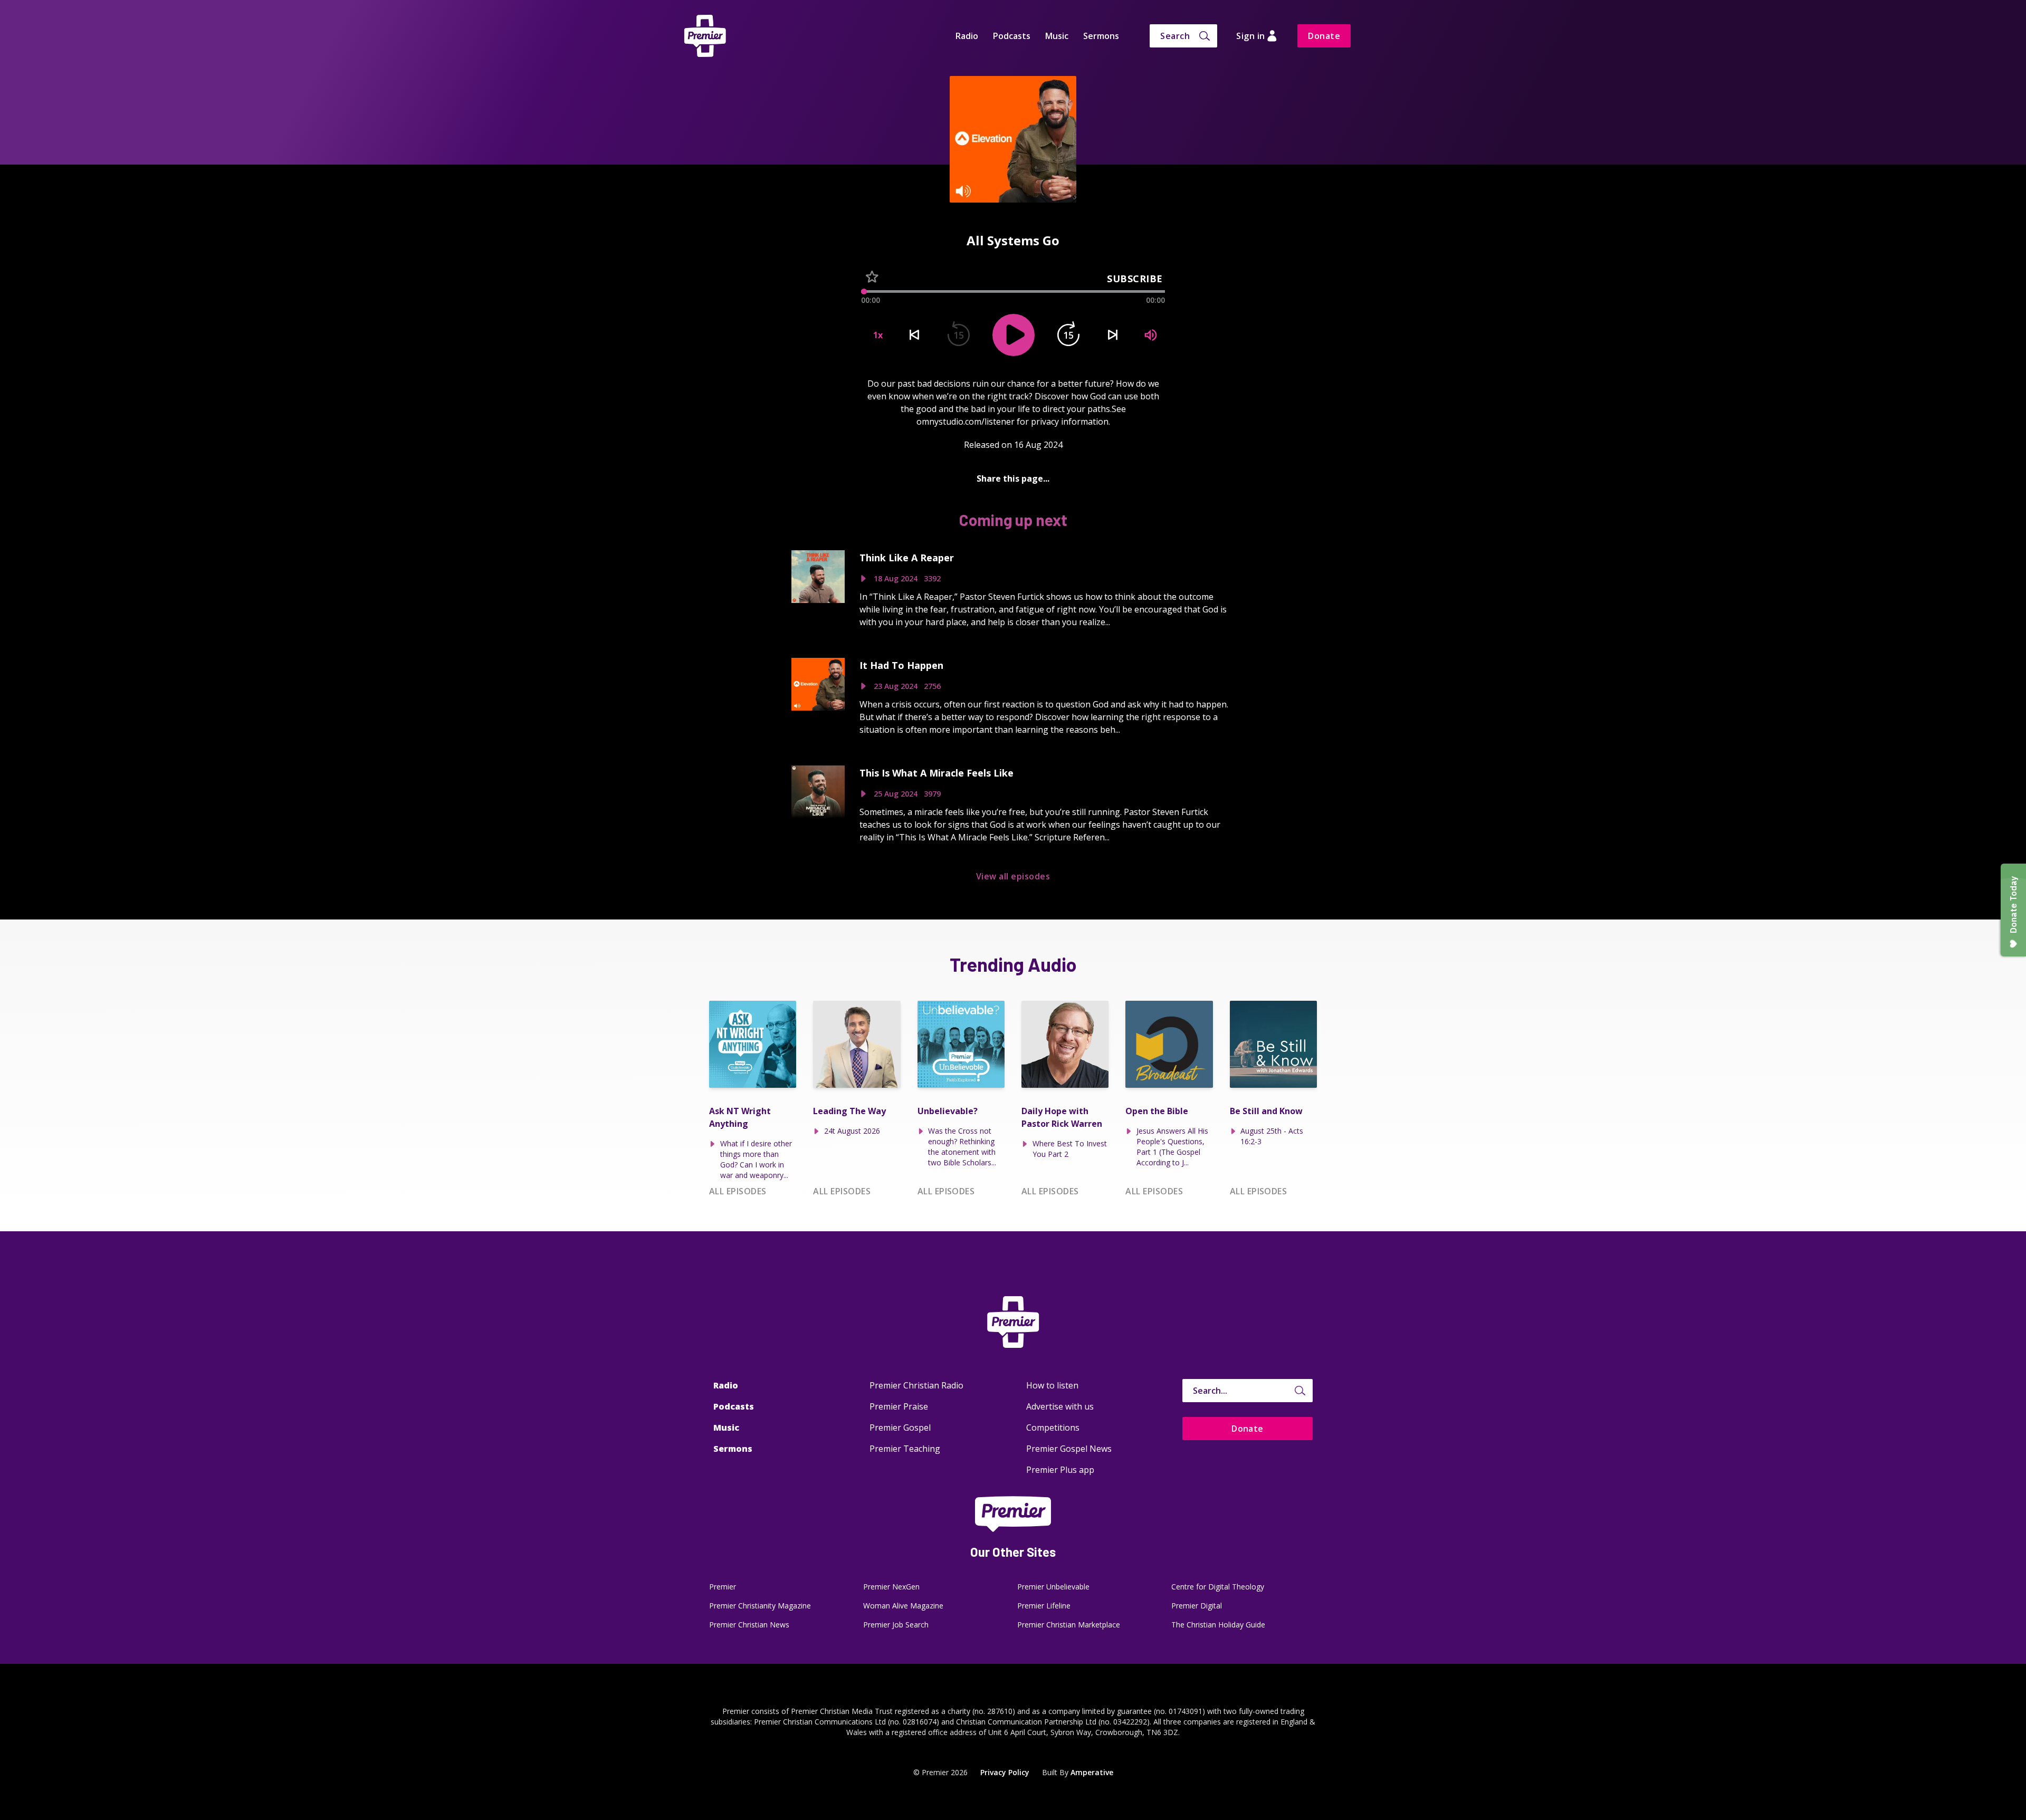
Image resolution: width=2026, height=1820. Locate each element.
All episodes (738, 1191)
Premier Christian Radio (916, 1385)
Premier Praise (899, 1406)
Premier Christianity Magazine (760, 1606)
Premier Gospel (900, 1428)
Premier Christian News (749, 1625)
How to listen (1052, 1385)
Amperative (1092, 1772)
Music (1057, 36)
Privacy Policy (1005, 1772)
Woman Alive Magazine (903, 1606)
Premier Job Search (896, 1625)
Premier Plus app (1060, 1470)
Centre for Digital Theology (1218, 1587)
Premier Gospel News (1069, 1449)
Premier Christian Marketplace (1069, 1625)
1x (878, 335)
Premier (723, 1587)
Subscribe (1135, 279)
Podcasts (1012, 36)
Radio (967, 36)
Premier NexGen (891, 1587)
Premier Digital (1197, 1606)
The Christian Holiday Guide (1218, 1625)
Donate (1324, 36)
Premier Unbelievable (1053, 1587)
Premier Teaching (905, 1449)
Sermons (1101, 36)
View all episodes (1013, 876)
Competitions (1053, 1428)
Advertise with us (1060, 1406)
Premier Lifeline (1044, 1606)
